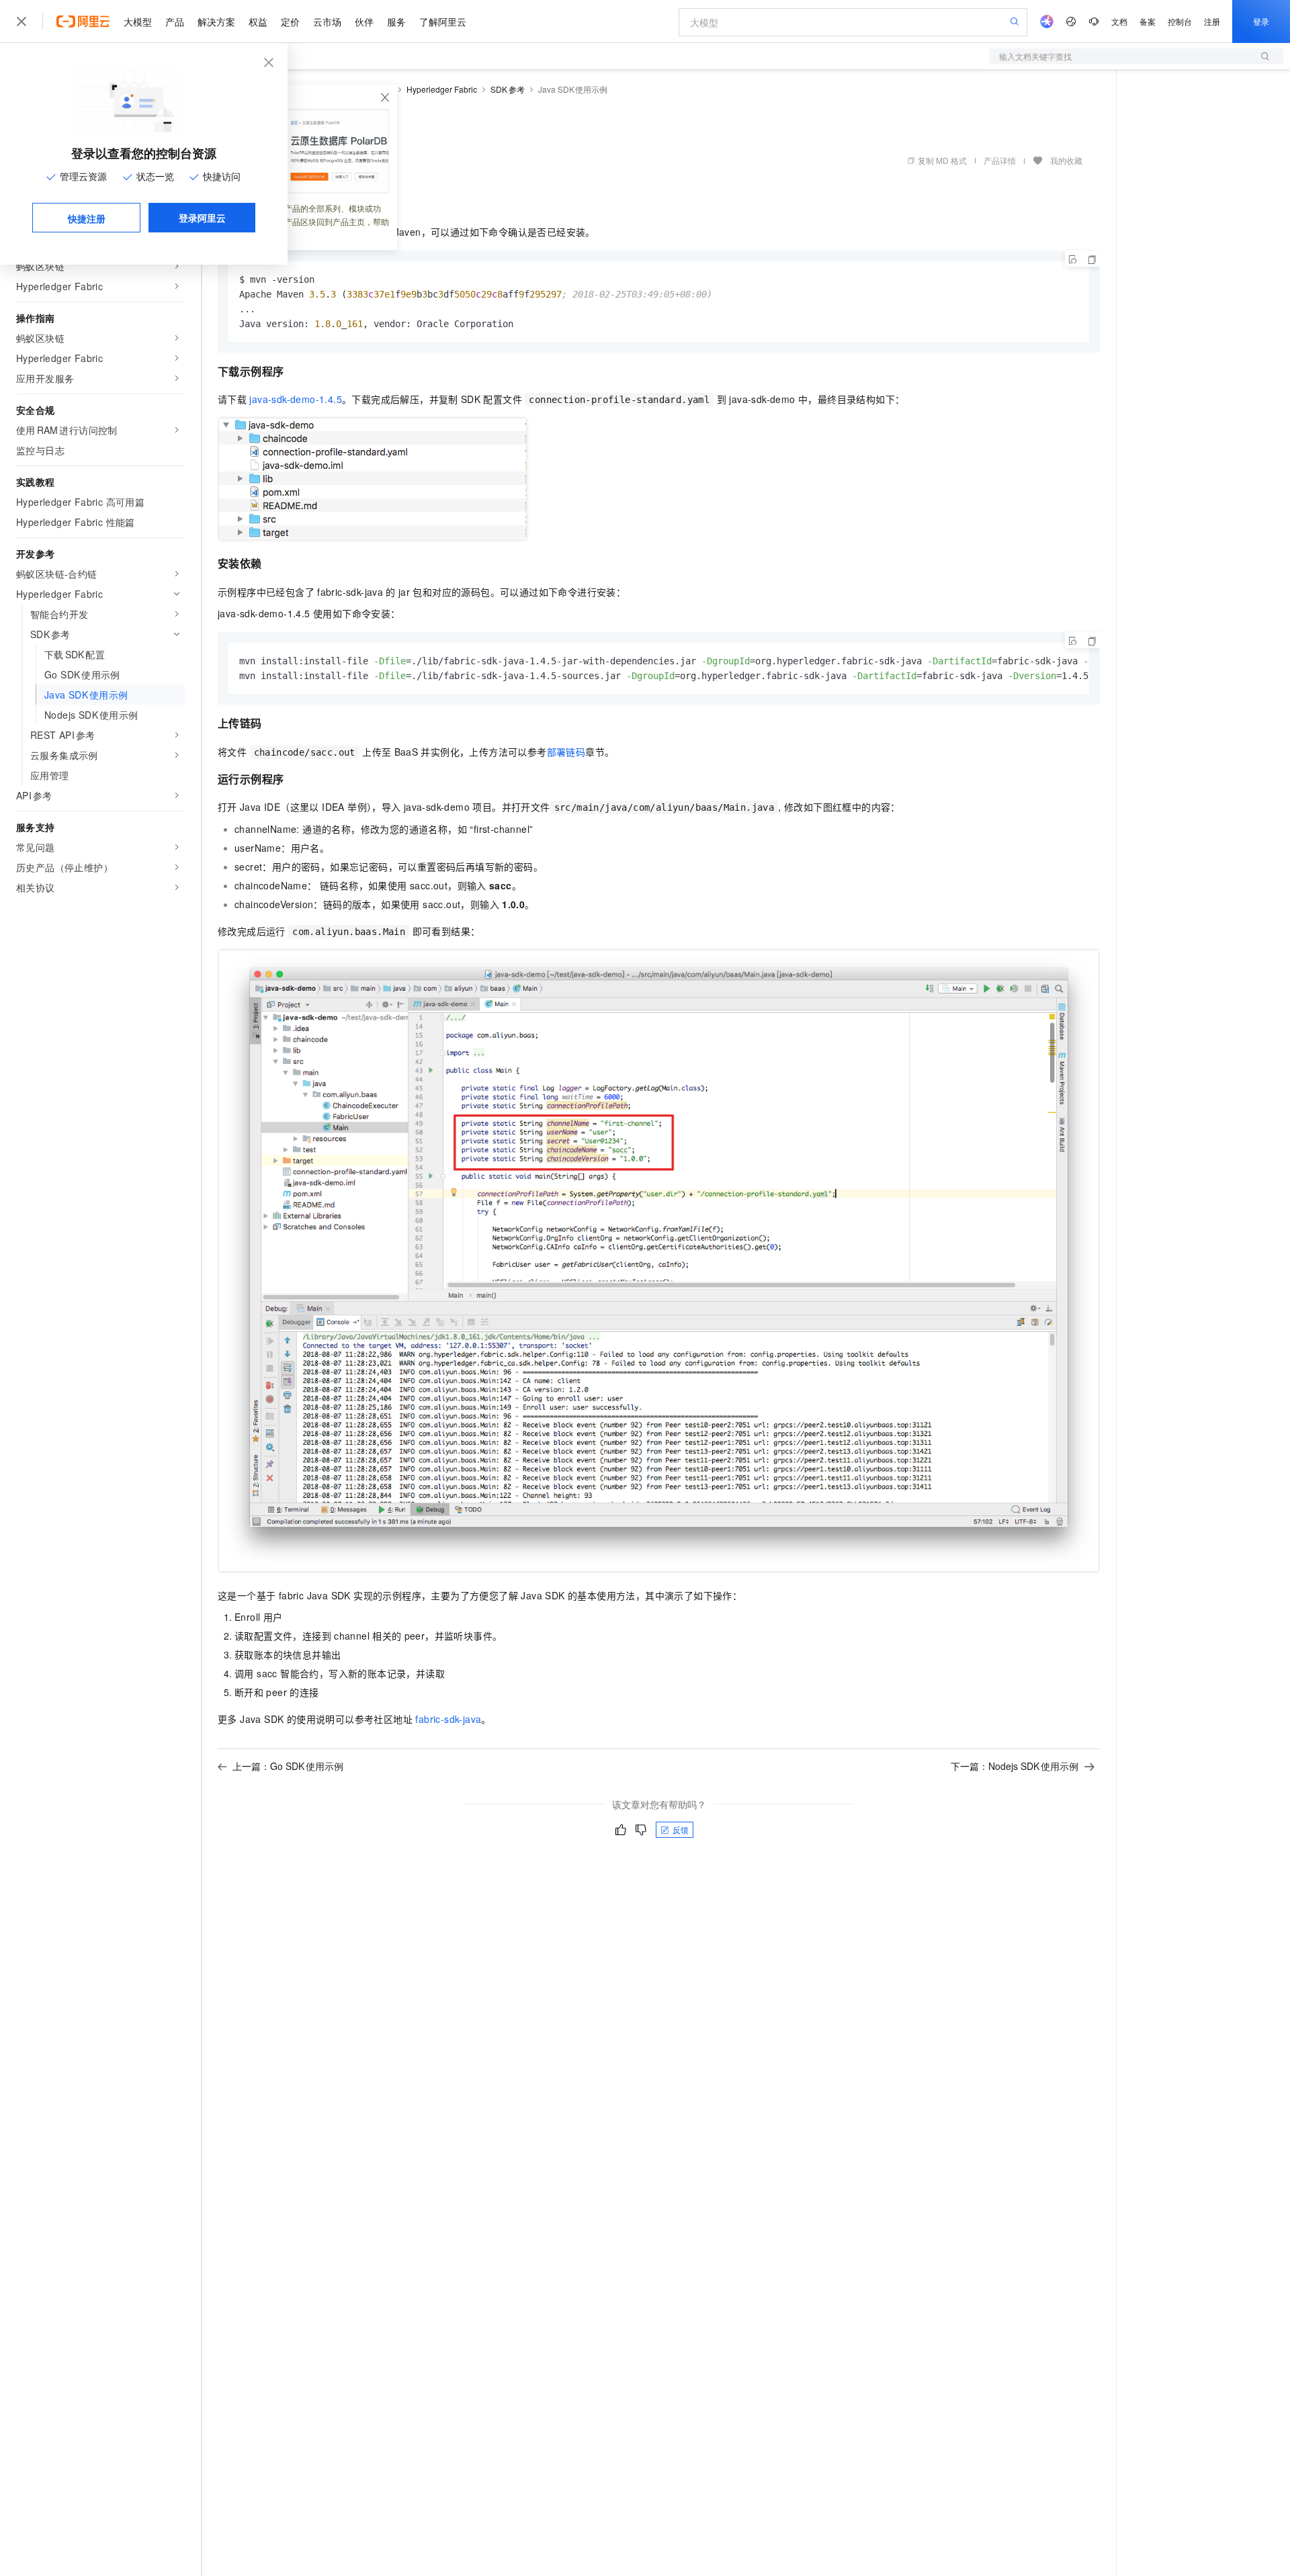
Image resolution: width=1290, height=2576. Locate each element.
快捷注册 (87, 218)
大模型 (138, 21)
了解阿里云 (443, 21)
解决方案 (216, 21)
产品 (175, 21)
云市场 (327, 21)
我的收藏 (1066, 160)
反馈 (681, 1829)
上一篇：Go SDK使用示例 (288, 1766)
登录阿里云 (202, 218)
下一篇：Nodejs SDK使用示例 (1015, 1766)
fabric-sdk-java (448, 1719)
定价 (290, 21)
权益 (258, 21)
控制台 (1180, 21)
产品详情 (1000, 160)
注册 (1212, 21)
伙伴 (364, 21)
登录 (1261, 21)
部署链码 (566, 752)
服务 (396, 21)
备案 (1148, 21)
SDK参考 (508, 89)
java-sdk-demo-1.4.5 (296, 399)
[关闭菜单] (21, 21)
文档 (1119, 21)
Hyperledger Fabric (442, 89)
